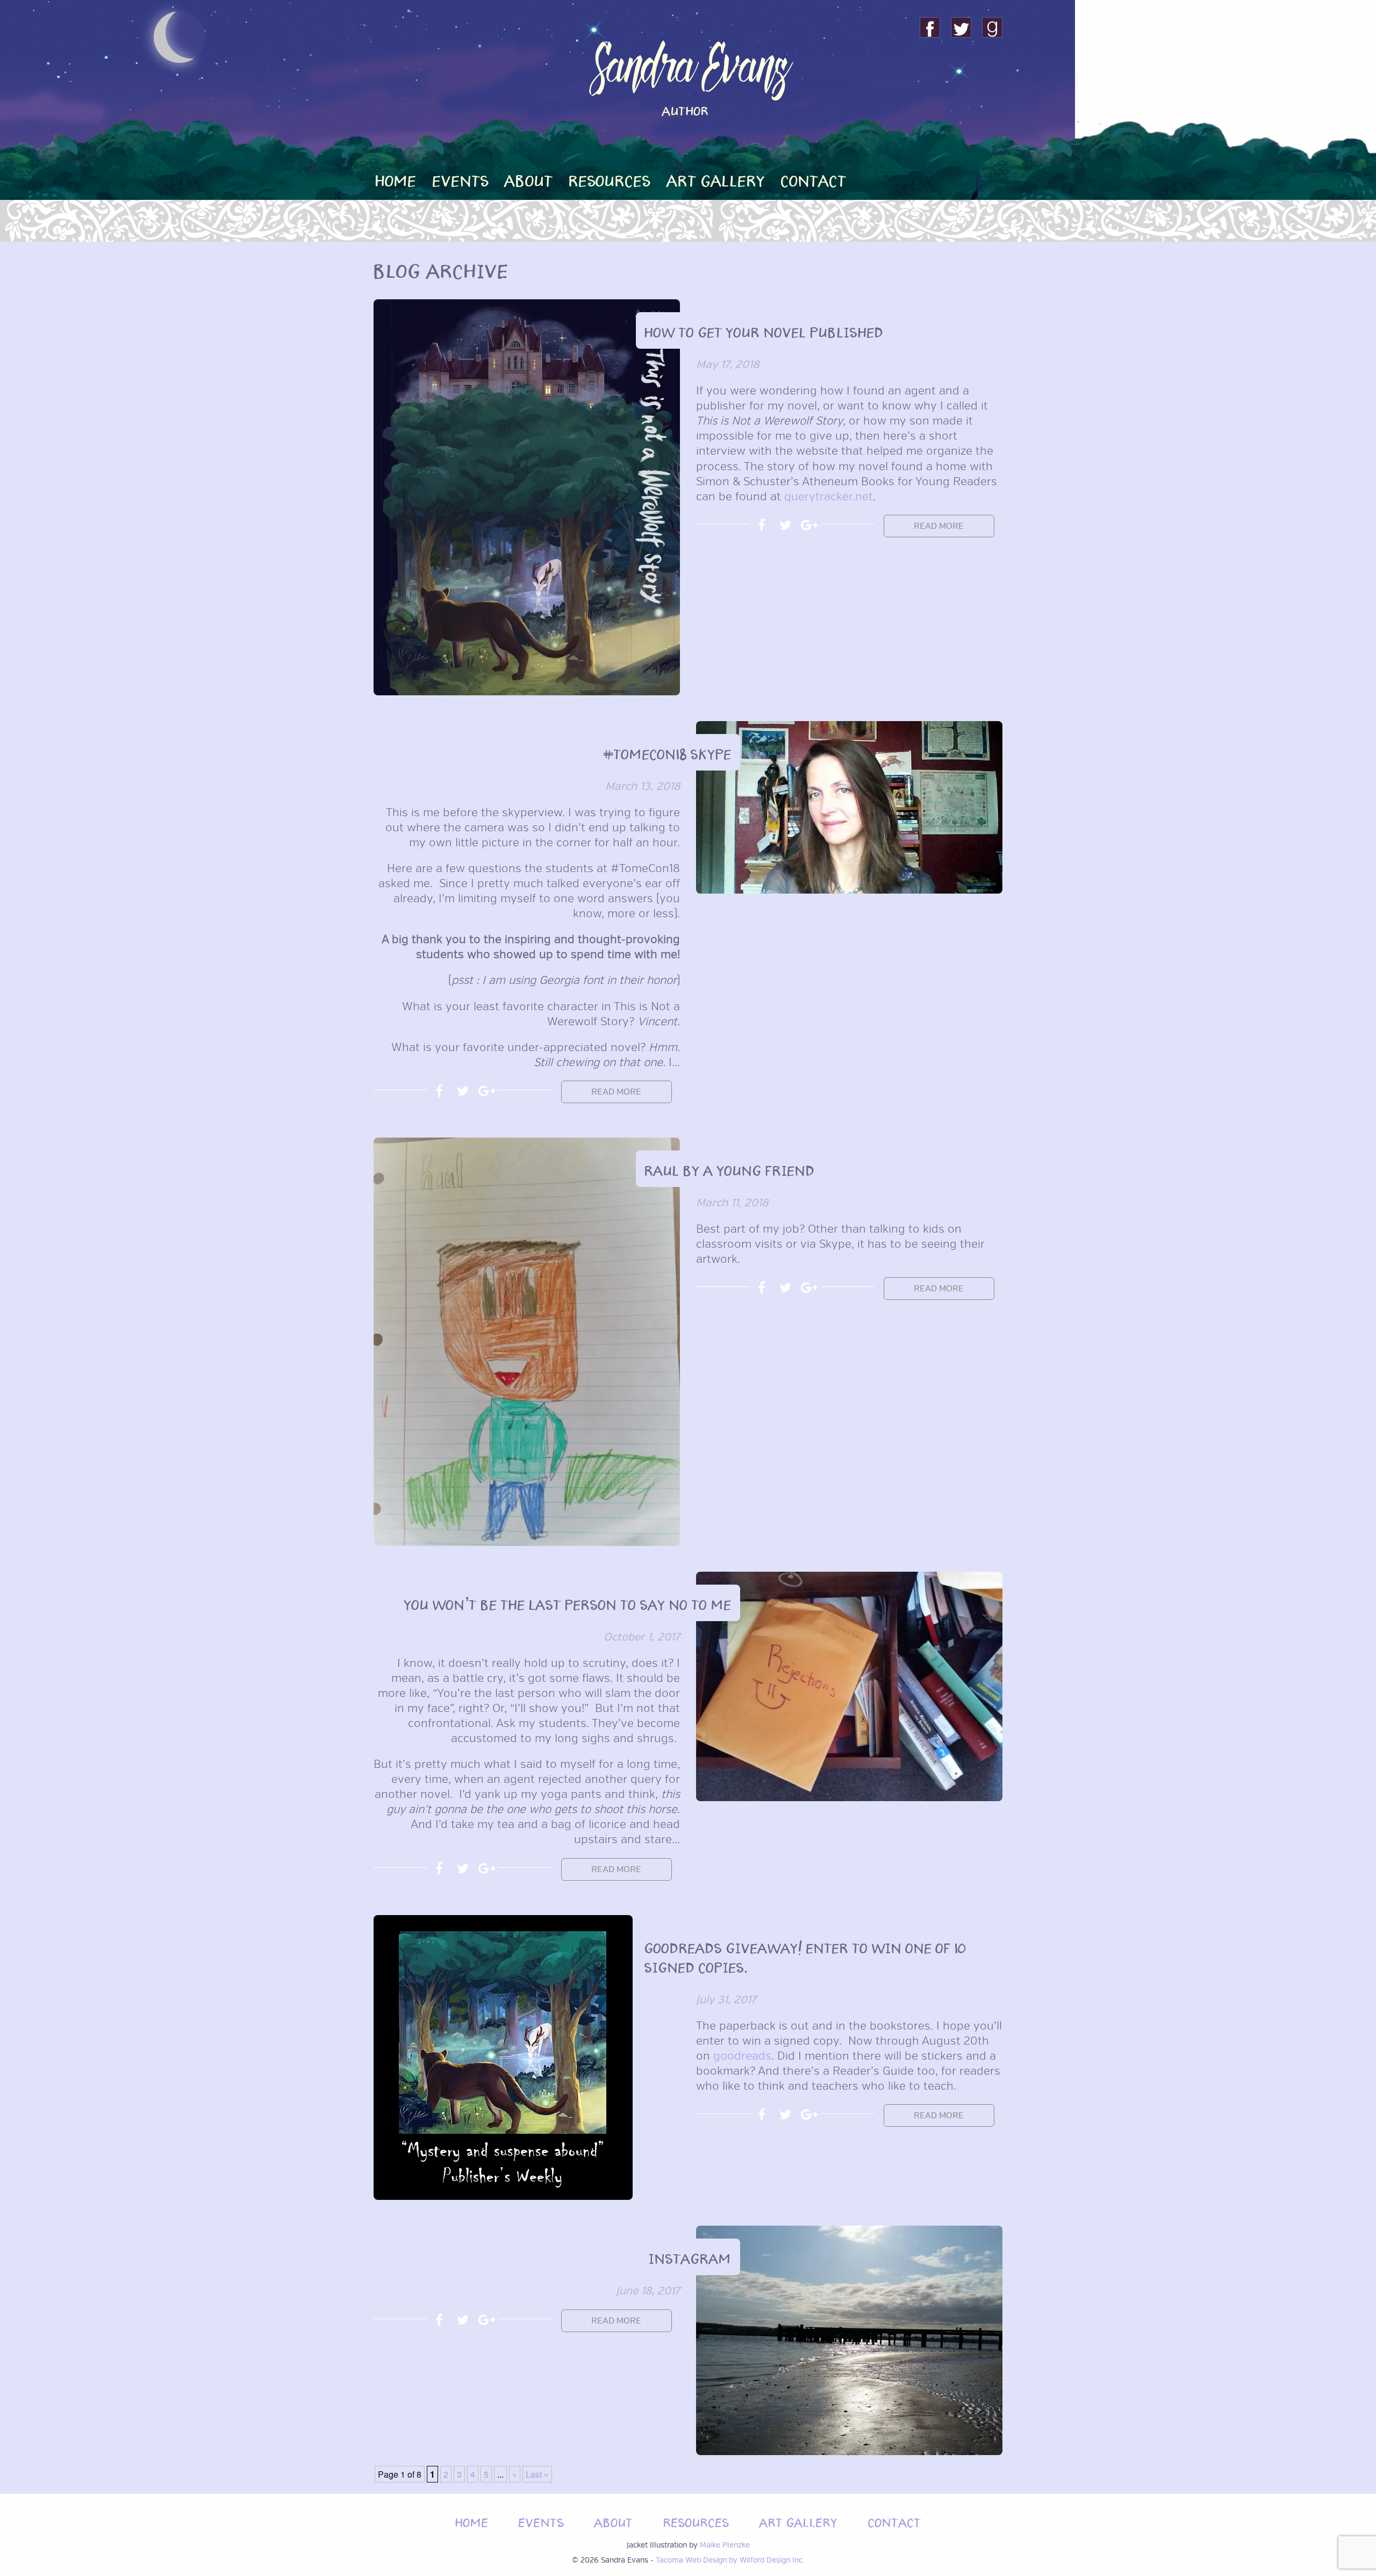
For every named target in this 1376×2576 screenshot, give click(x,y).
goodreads (742, 2056)
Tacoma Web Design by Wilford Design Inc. (730, 2560)
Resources (610, 179)
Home (396, 179)
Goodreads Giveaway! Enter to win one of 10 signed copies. (805, 1956)
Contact (814, 179)
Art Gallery (716, 179)
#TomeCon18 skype (668, 752)
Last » (537, 2474)
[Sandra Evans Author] (688, 161)
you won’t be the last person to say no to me (568, 1603)
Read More (939, 526)
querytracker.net (829, 497)
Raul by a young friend (730, 1169)
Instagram (690, 2257)
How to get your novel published (764, 330)
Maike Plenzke (725, 2545)
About (529, 179)
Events (461, 179)
